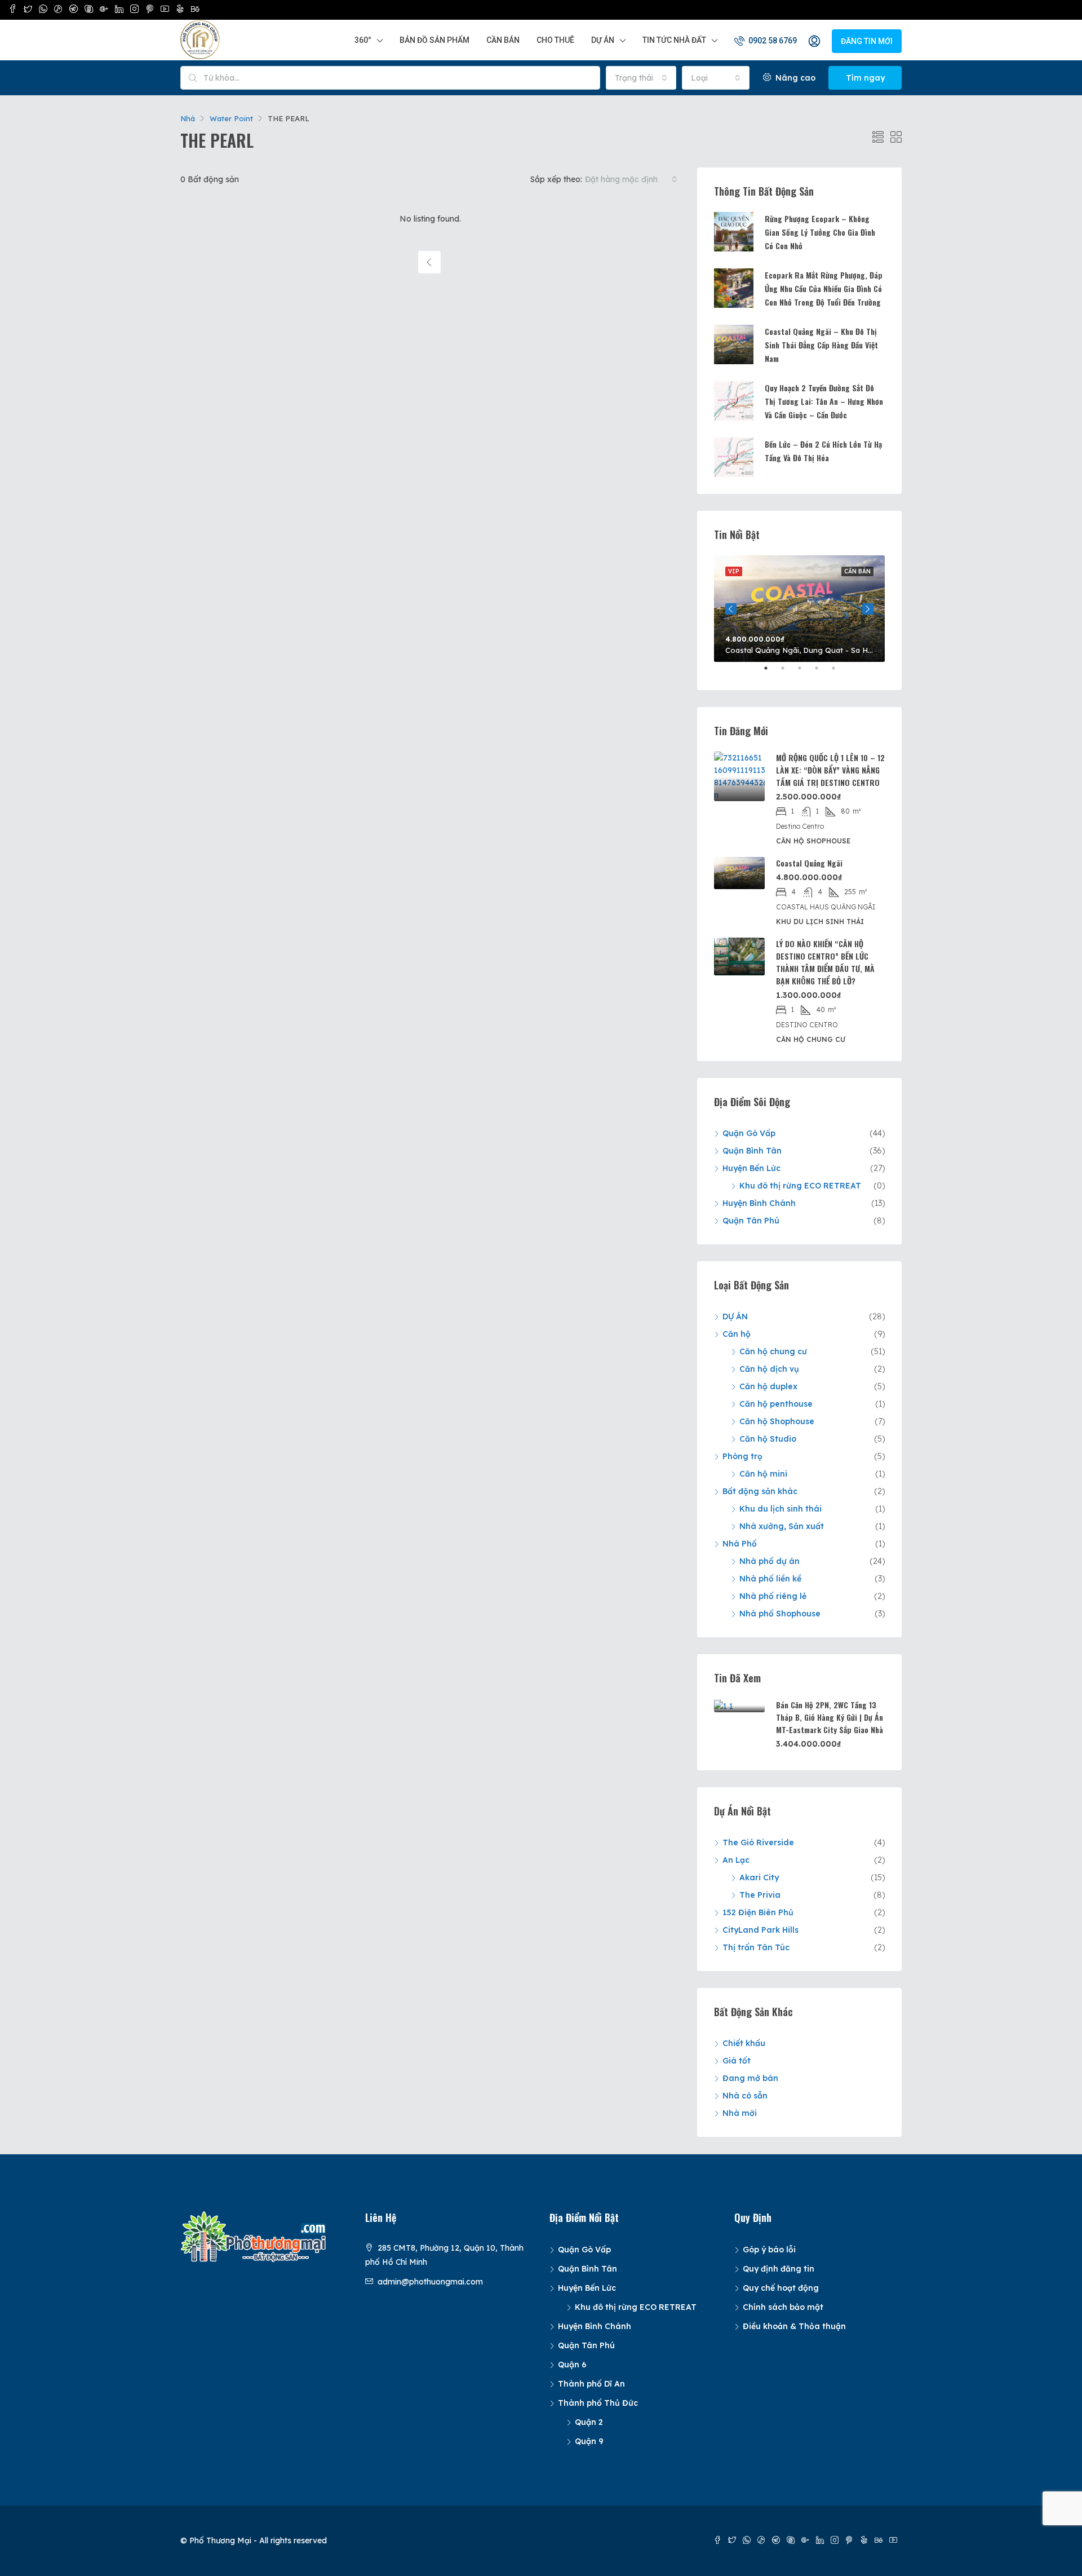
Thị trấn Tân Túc (756, 1947)
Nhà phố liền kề (770, 1579)
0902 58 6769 (772, 41)
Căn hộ (737, 1334)
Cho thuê (555, 40)
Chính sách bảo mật (783, 2307)
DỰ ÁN (735, 1316)
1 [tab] (771, 673)
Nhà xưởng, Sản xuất (782, 1526)
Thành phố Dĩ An (591, 2384)
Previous (731, 609)
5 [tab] (839, 673)
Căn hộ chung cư (773, 1351)
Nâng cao (794, 78)
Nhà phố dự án (770, 1561)
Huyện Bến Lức (751, 1168)
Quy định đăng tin (779, 2269)
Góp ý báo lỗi (769, 2250)
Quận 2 (589, 2422)
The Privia (760, 1895)
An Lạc (736, 1860)
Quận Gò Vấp (749, 1133)
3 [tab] (805, 673)
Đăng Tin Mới (867, 41)
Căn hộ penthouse (776, 1404)
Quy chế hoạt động (781, 2288)
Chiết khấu (744, 2043)
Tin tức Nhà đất (674, 40)
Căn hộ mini (763, 1474)
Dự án (603, 40)
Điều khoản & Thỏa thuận (794, 2326)
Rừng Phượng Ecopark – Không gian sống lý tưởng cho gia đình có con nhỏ (820, 232)
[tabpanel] (799, 609)
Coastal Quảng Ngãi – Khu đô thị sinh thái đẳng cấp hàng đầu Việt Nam (821, 345)
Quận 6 (572, 2365)
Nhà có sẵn (745, 2096)
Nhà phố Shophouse (780, 1614)
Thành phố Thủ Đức (598, 2403)
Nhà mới (740, 2113)
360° (363, 40)
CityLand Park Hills (760, 1930)
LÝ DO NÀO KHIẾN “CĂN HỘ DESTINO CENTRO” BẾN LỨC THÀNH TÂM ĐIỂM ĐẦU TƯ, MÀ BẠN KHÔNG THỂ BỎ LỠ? (825, 962)
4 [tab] (822, 673)
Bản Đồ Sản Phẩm (434, 40)
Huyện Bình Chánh (759, 1203)
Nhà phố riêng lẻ (773, 1596)
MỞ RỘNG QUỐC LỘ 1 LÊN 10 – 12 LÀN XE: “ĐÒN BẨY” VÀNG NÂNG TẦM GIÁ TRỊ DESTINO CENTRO (830, 770)
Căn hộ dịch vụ (769, 1369)
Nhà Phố (740, 1544)
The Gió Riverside (758, 1842)
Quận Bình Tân (752, 1151)
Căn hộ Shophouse (777, 1421)
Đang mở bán (750, 2078)
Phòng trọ (742, 1456)
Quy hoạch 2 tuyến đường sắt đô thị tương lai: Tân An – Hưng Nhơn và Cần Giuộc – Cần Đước (824, 401)
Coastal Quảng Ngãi (809, 863)
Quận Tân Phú (751, 1221)
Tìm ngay (865, 78)
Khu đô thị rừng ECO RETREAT (800, 1186)
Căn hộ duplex (768, 1386)
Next (868, 609)
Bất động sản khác (760, 1491)
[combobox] (641, 78)
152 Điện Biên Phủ (758, 1912)
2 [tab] (788, 673)
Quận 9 (589, 2441)
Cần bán (503, 40)
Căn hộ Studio (768, 1439)
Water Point (231, 118)
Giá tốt (737, 2061)
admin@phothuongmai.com (430, 2282)
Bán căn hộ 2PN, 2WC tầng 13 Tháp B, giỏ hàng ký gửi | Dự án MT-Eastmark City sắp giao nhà (830, 1717)
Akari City (759, 1877)
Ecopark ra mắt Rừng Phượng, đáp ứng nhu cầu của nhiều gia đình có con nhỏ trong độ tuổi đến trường (824, 288)
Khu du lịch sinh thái (781, 1509)
